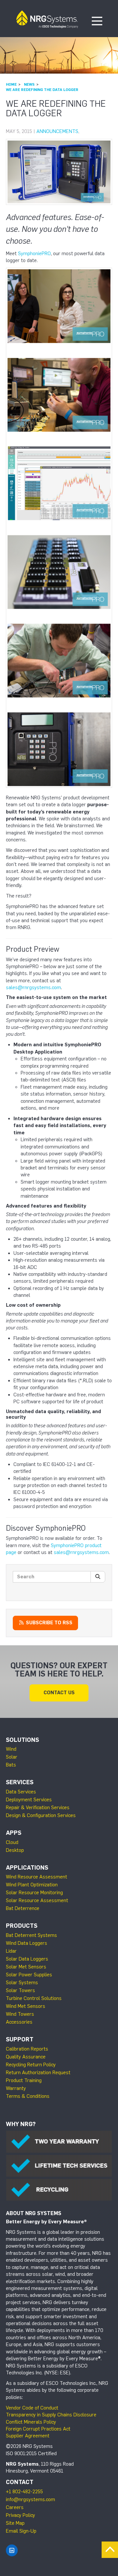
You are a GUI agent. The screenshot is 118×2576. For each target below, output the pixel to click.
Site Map (15, 2523)
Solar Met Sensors (26, 1967)
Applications (27, 1868)
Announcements (57, 131)
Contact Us (59, 1693)
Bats (11, 1765)
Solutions (22, 1740)
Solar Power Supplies (29, 1975)
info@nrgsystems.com (30, 2499)
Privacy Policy (20, 2515)
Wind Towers (20, 2014)
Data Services (21, 1792)
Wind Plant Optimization (32, 1885)
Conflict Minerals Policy (31, 2422)
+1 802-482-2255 (24, 2492)
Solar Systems (22, 1983)
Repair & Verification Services (38, 1808)
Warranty (16, 2088)
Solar (12, 1757)
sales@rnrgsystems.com (33, 988)
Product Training (24, 2080)
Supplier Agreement (28, 2436)
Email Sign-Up (21, 2531)
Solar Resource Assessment (37, 1900)
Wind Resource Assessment (37, 1877)
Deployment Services (29, 1800)
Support (20, 2039)
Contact (20, 2482)
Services (20, 1782)
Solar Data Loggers (27, 1959)
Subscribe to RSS (49, 1623)
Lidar (11, 1951)
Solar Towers (20, 1990)
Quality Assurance (26, 2057)
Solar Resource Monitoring (34, 1893)
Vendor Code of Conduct (32, 2408)
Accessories (19, 2022)
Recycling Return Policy (31, 2065)
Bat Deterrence (23, 1908)
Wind (11, 1749)
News (29, 84)
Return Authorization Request (38, 2073)
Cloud (12, 1842)
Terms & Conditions (28, 2096)
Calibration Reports (27, 2049)
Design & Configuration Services (41, 1815)
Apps (14, 1833)
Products (22, 1926)
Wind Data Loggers (27, 1943)
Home (11, 84)
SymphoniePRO (34, 254)
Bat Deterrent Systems (31, 1935)
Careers (15, 2507)
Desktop (15, 1850)
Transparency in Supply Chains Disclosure (51, 2415)
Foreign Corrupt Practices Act (38, 2429)
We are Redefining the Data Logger (42, 90)
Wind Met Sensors (26, 2006)
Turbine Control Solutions (34, 1998)
